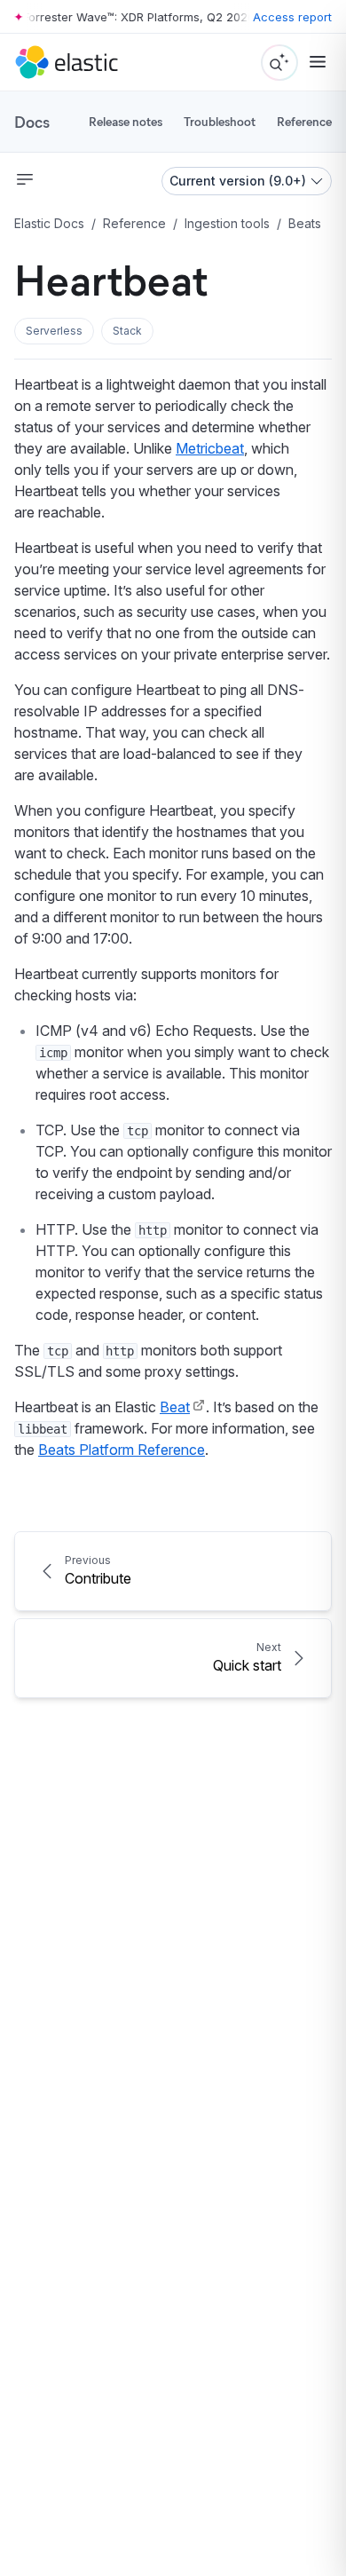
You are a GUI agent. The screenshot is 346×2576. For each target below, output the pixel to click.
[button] (54, 331)
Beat (175, 1407)
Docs (32, 122)
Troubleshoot (220, 121)
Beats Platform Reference (122, 1450)
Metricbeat (210, 448)
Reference (304, 121)
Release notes (126, 121)
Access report (292, 17)
